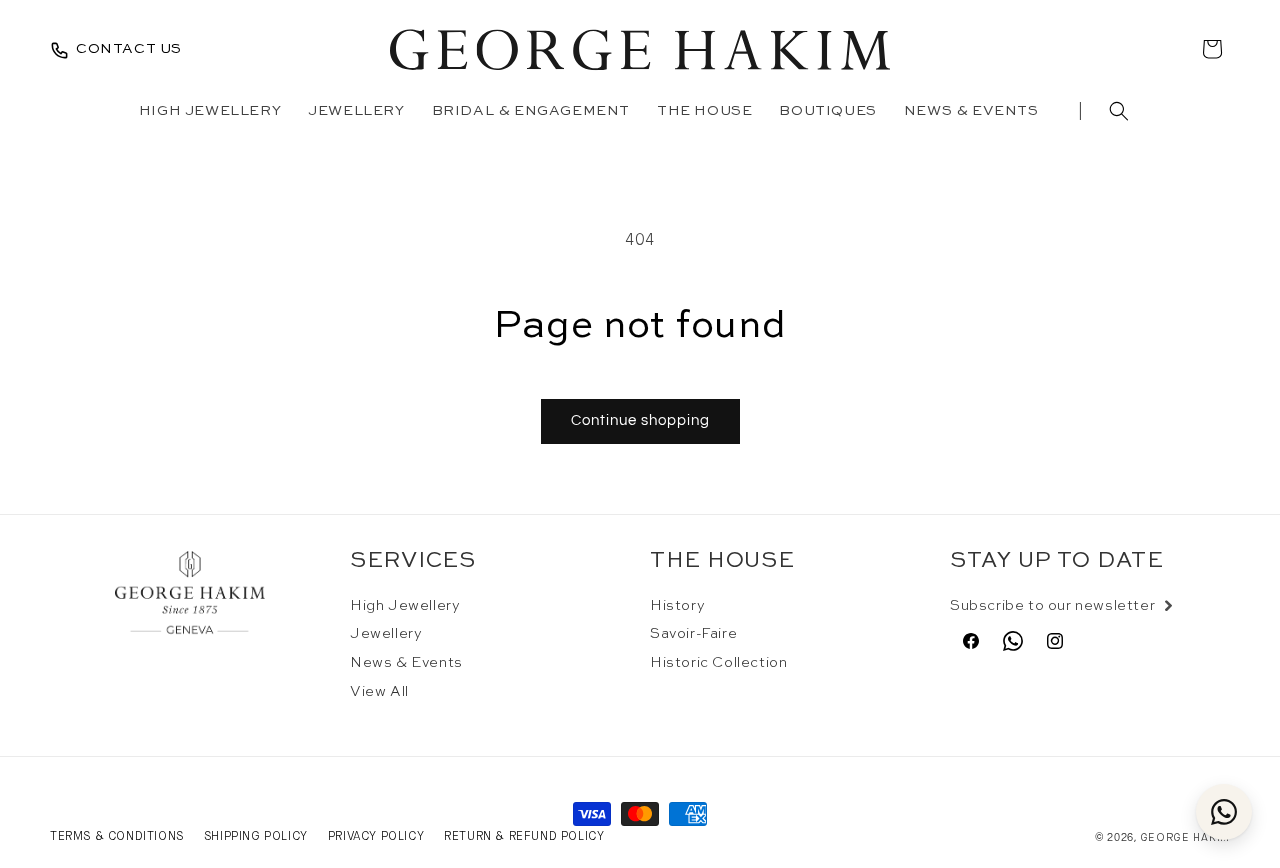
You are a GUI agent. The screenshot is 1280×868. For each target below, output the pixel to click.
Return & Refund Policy (524, 836)
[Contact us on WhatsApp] (1224, 812)
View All (379, 692)
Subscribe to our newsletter (1052, 606)
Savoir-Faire (693, 635)
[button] (1119, 111)
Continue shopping (640, 420)
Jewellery (386, 635)
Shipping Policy (256, 836)
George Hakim (1185, 837)
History (677, 606)
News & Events (406, 663)
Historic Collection (718, 663)
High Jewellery (405, 606)
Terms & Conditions (117, 836)
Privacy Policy (376, 836)
